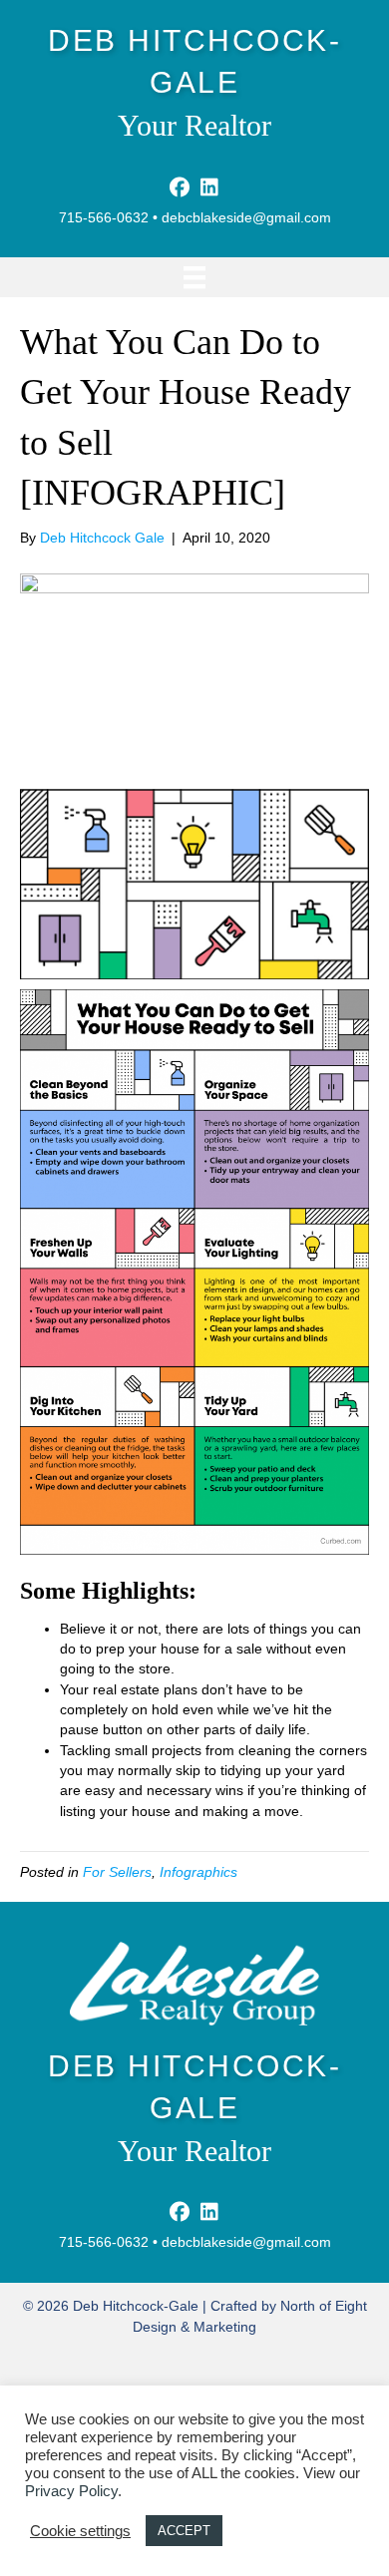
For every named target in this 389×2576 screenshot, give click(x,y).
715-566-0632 (104, 217)
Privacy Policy (71, 2491)
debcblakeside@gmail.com (246, 217)
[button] (180, 187)
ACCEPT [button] (184, 2531)
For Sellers (117, 1872)
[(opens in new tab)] (194, 1983)
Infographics (198, 1872)
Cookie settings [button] (80, 2531)
